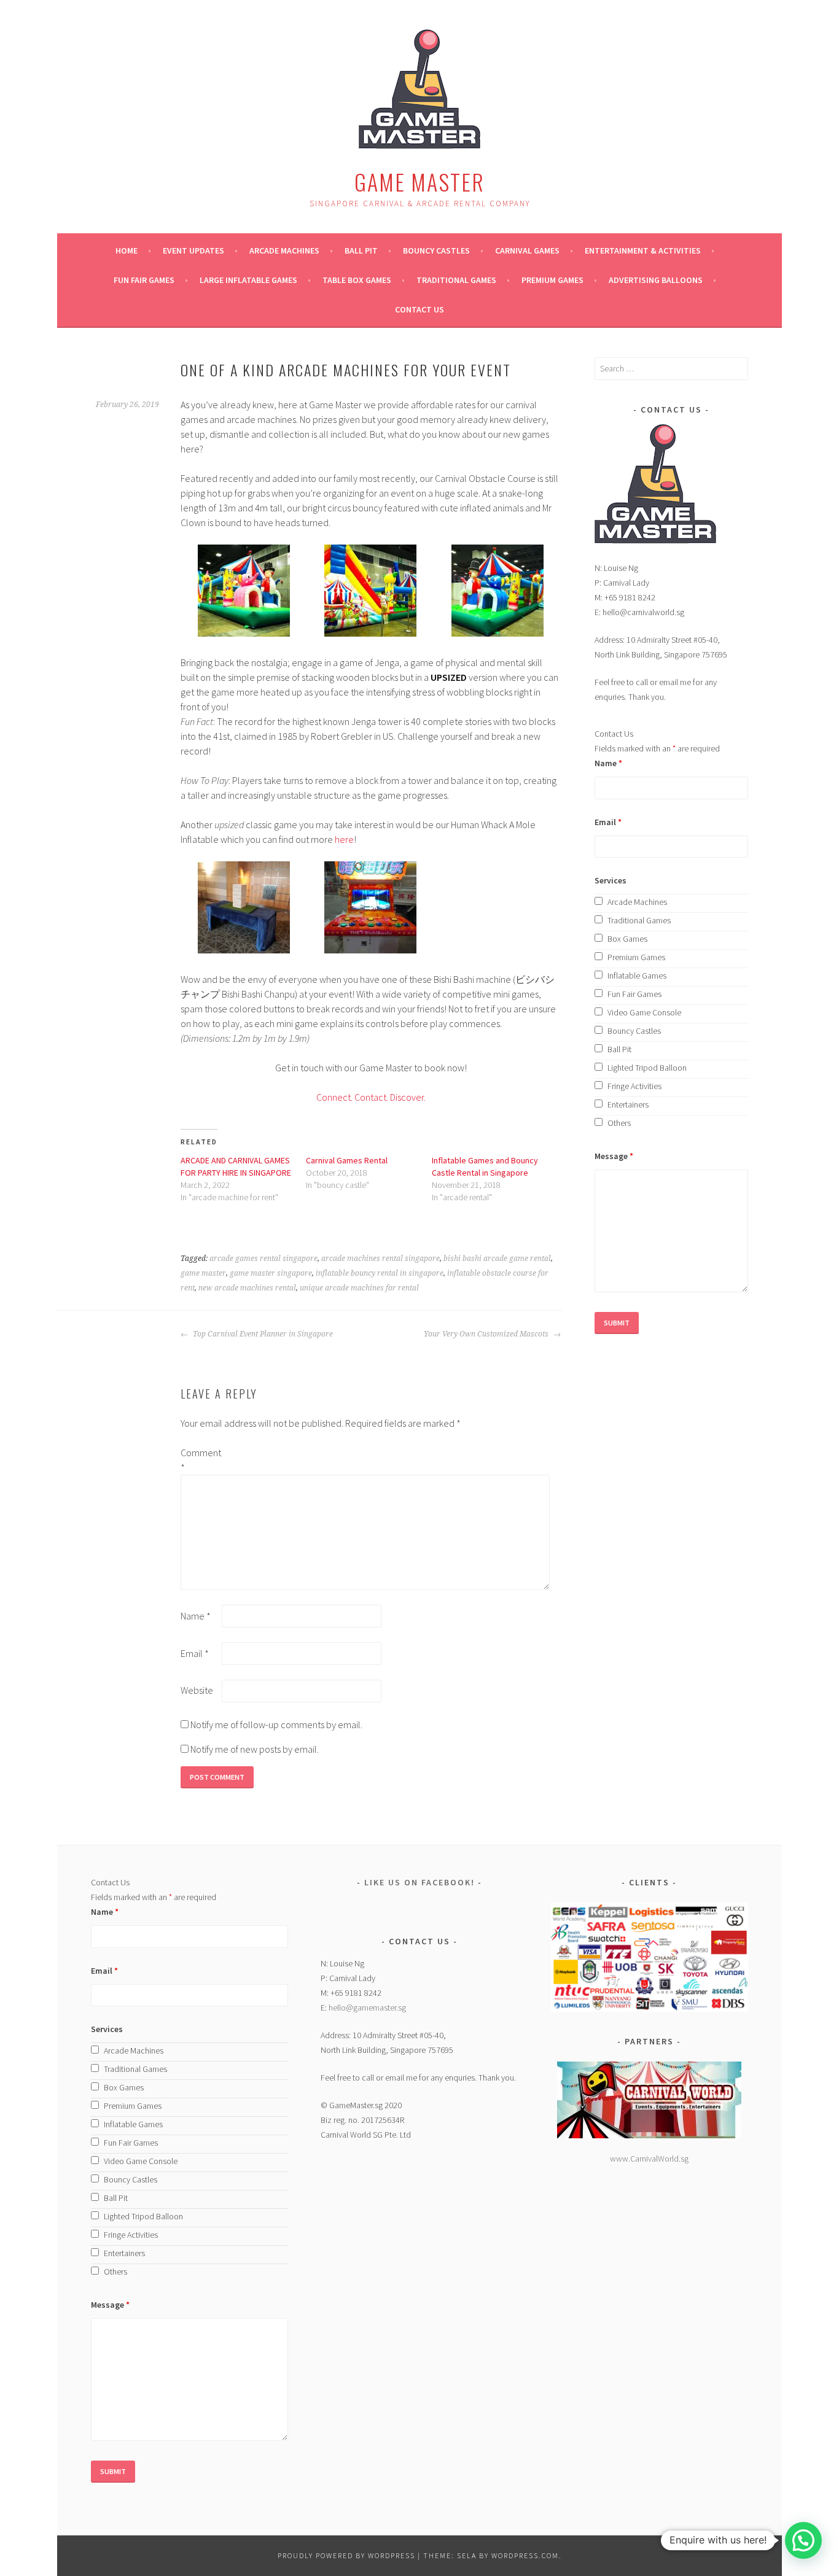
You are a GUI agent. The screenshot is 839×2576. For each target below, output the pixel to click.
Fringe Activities (634, 1086)
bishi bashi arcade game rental (497, 1259)
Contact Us (419, 309)
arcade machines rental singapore (380, 1259)
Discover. (407, 1097)
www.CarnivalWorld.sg (649, 2159)
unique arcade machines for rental (359, 1288)
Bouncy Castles (436, 250)
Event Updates (193, 250)
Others (619, 1123)
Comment (200, 1460)
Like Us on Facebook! (419, 1882)
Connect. (334, 1097)
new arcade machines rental (247, 1288)
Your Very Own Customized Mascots (487, 1334)
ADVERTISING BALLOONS (656, 280)
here (344, 839)
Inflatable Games (637, 976)
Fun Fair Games (144, 280)
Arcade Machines (284, 250)
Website (197, 1690)
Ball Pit (361, 250)
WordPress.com (525, 2555)
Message (614, 1156)
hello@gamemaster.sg (367, 2008)
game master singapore (271, 1273)
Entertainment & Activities (643, 250)
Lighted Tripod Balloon (647, 1068)
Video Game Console (644, 1012)
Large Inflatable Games (248, 280)
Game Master (419, 181)
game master (203, 1273)
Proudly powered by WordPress (346, 2555)
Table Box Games (357, 280)
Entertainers (628, 1104)
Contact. (371, 1097)
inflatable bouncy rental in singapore (380, 1273)
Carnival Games (527, 250)
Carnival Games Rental (347, 1160)
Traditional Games (456, 280)
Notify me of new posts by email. (255, 1749)
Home (127, 250)
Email (195, 1653)
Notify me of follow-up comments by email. (276, 1724)
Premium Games (552, 280)
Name (196, 1616)
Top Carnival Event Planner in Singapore (262, 1334)
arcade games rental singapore (263, 1259)
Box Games (627, 939)
